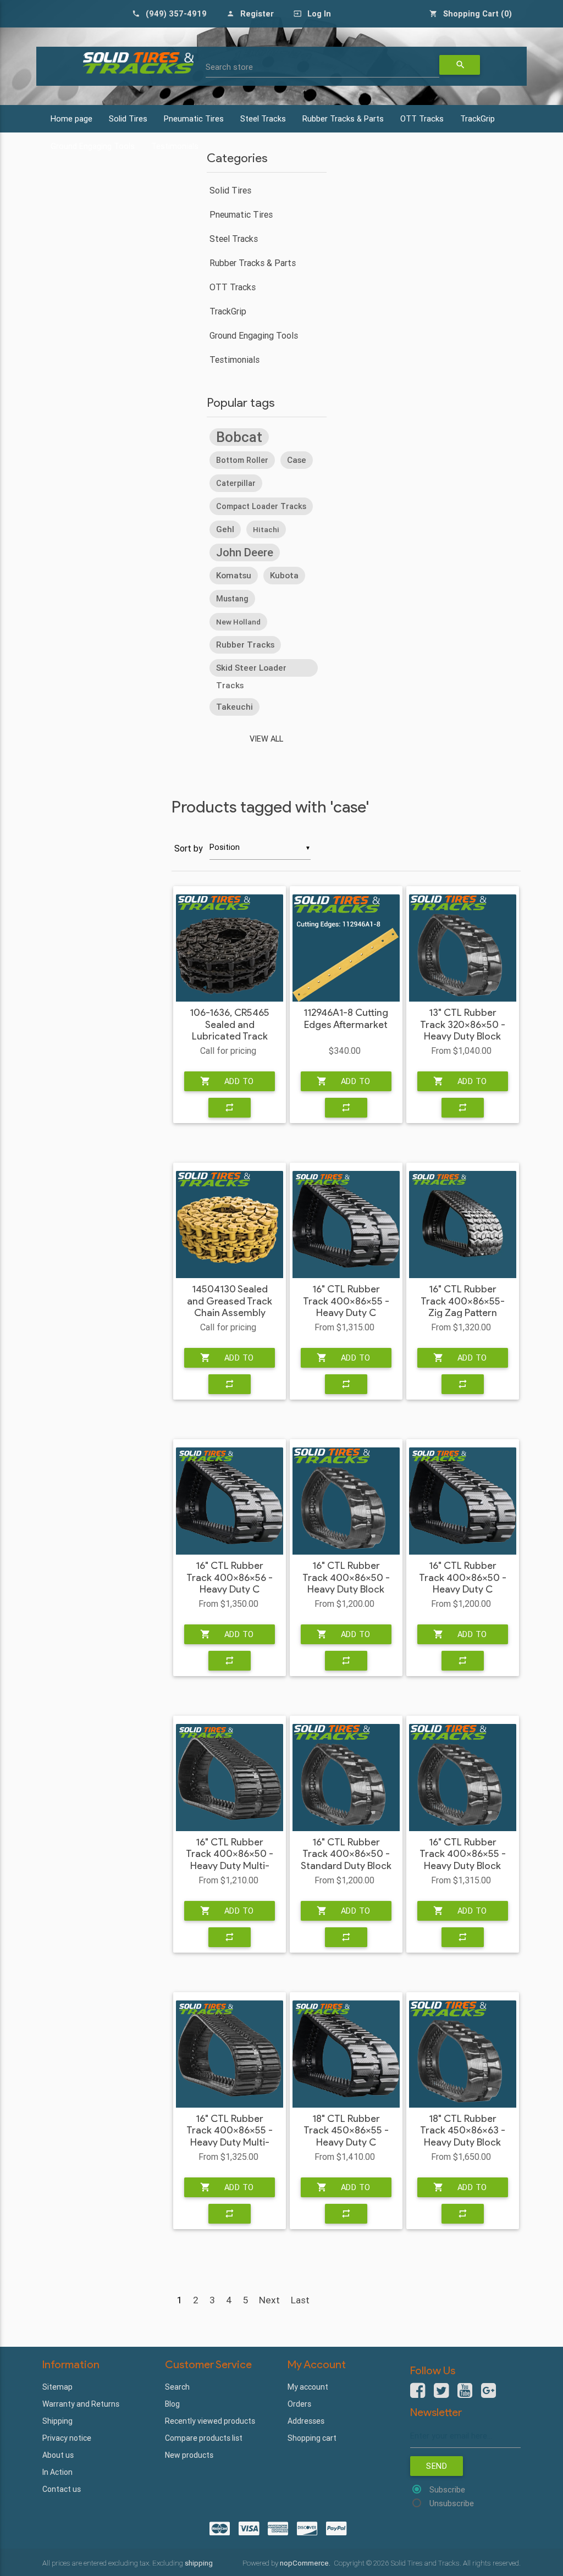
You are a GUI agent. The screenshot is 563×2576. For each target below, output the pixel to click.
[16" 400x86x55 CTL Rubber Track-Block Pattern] (463, 1778)
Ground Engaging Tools (254, 335)
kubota (284, 575)
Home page (71, 118)
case (297, 460)
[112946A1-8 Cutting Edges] (346, 948)
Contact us (62, 2489)
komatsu (234, 575)
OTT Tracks (422, 118)
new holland (238, 622)
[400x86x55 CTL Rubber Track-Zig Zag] (463, 1225)
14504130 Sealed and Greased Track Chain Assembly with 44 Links (230, 1307)
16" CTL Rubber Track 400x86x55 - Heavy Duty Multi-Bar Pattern (230, 2137)
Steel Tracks (263, 118)
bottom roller (242, 460)
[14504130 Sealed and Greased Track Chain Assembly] (230, 1225)
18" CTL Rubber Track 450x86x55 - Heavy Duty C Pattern (346, 2137)
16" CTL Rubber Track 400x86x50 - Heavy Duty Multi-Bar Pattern (230, 1860)
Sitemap (57, 2387)
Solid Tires (128, 118)
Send (437, 2466)
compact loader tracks (261, 506)
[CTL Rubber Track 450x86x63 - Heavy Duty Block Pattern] (463, 2054)
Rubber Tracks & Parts (343, 118)
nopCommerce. (306, 2563)
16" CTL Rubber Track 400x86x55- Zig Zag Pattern (463, 1301)
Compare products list (204, 2438)
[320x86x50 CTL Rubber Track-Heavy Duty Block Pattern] (463, 948)
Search (177, 2387)
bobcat (239, 437)
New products (189, 2455)
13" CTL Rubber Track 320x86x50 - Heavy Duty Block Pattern (463, 1031)
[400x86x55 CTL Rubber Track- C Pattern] (346, 1225)
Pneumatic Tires (194, 118)
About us (58, 2455)
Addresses (306, 2421)
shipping (199, 2563)
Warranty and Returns (81, 2404)
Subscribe (447, 2489)
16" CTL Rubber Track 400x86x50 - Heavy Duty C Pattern (463, 1584)
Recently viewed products (210, 2421)
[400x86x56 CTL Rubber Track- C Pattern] (230, 1501)
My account (308, 2387)
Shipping (57, 2421)
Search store (229, 67)
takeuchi (234, 707)
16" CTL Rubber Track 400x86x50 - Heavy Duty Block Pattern (346, 1584)
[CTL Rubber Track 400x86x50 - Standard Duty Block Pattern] (346, 1778)
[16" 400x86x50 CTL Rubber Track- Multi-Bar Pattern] (230, 1778)
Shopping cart (312, 2438)
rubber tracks (245, 645)
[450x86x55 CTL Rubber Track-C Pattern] (346, 2054)
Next (269, 2300)
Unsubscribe (452, 2503)
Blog (172, 2404)
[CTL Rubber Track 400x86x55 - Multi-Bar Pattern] (230, 2054)
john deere (245, 552)
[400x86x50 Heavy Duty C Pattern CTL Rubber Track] (463, 1501)
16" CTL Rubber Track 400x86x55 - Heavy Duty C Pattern (346, 1307)
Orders (299, 2404)
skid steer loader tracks (251, 670)
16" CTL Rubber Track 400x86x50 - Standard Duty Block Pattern (346, 1860)
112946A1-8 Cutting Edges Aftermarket (346, 1019)
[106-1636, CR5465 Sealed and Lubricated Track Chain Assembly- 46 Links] (230, 948)
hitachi (266, 529)
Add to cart (227, 1084)
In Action (57, 2472)
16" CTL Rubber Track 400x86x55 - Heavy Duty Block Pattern (463, 1860)
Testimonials (234, 360)
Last (300, 2300)
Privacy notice (67, 2438)
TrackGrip (478, 118)
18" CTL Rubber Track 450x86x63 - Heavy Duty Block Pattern (463, 2137)
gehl (225, 529)
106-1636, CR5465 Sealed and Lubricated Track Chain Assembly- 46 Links (230, 1037)
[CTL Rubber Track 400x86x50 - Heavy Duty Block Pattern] (346, 1501)
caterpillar (236, 483)
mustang (232, 599)
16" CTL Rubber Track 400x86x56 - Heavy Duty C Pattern (230, 1584)
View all (266, 739)
